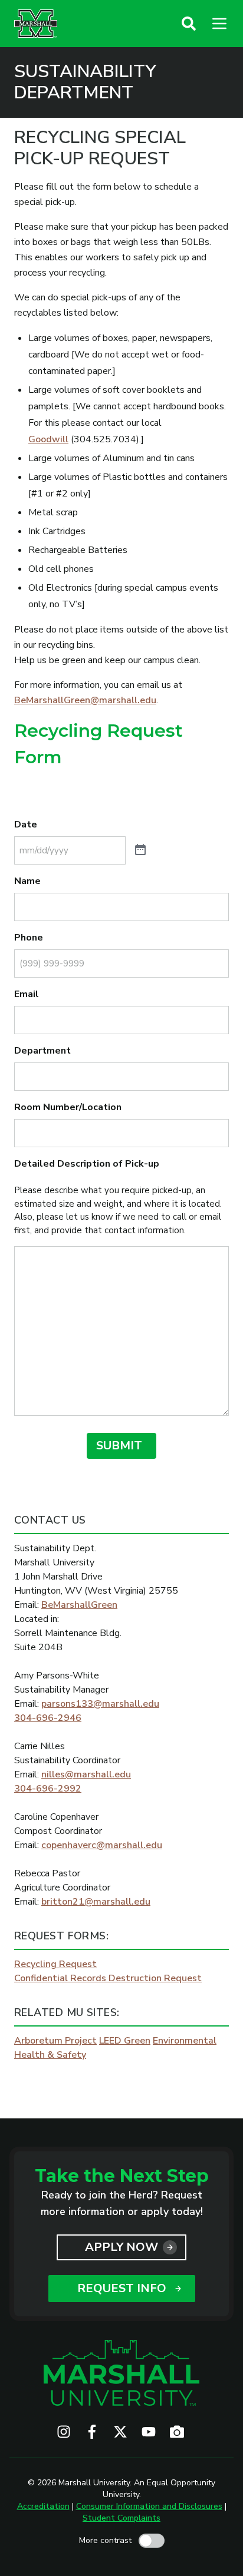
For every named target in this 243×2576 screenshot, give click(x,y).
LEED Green (125, 2041)
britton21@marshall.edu (96, 1902)
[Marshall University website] (36, 24)
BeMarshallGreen (79, 1605)
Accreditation (43, 2506)
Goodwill (48, 439)
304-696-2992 (48, 1789)
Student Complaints (121, 2518)
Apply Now (121, 2247)
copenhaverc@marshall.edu (102, 1845)
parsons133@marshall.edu (100, 1704)
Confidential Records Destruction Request (108, 1978)
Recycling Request (55, 1964)
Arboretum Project (55, 2041)
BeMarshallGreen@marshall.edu (85, 700)
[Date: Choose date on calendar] (140, 850)
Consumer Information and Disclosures (149, 2506)
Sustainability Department (85, 82)
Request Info (122, 2288)
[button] (189, 24)
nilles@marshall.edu (86, 1774)
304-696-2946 (48, 1718)
